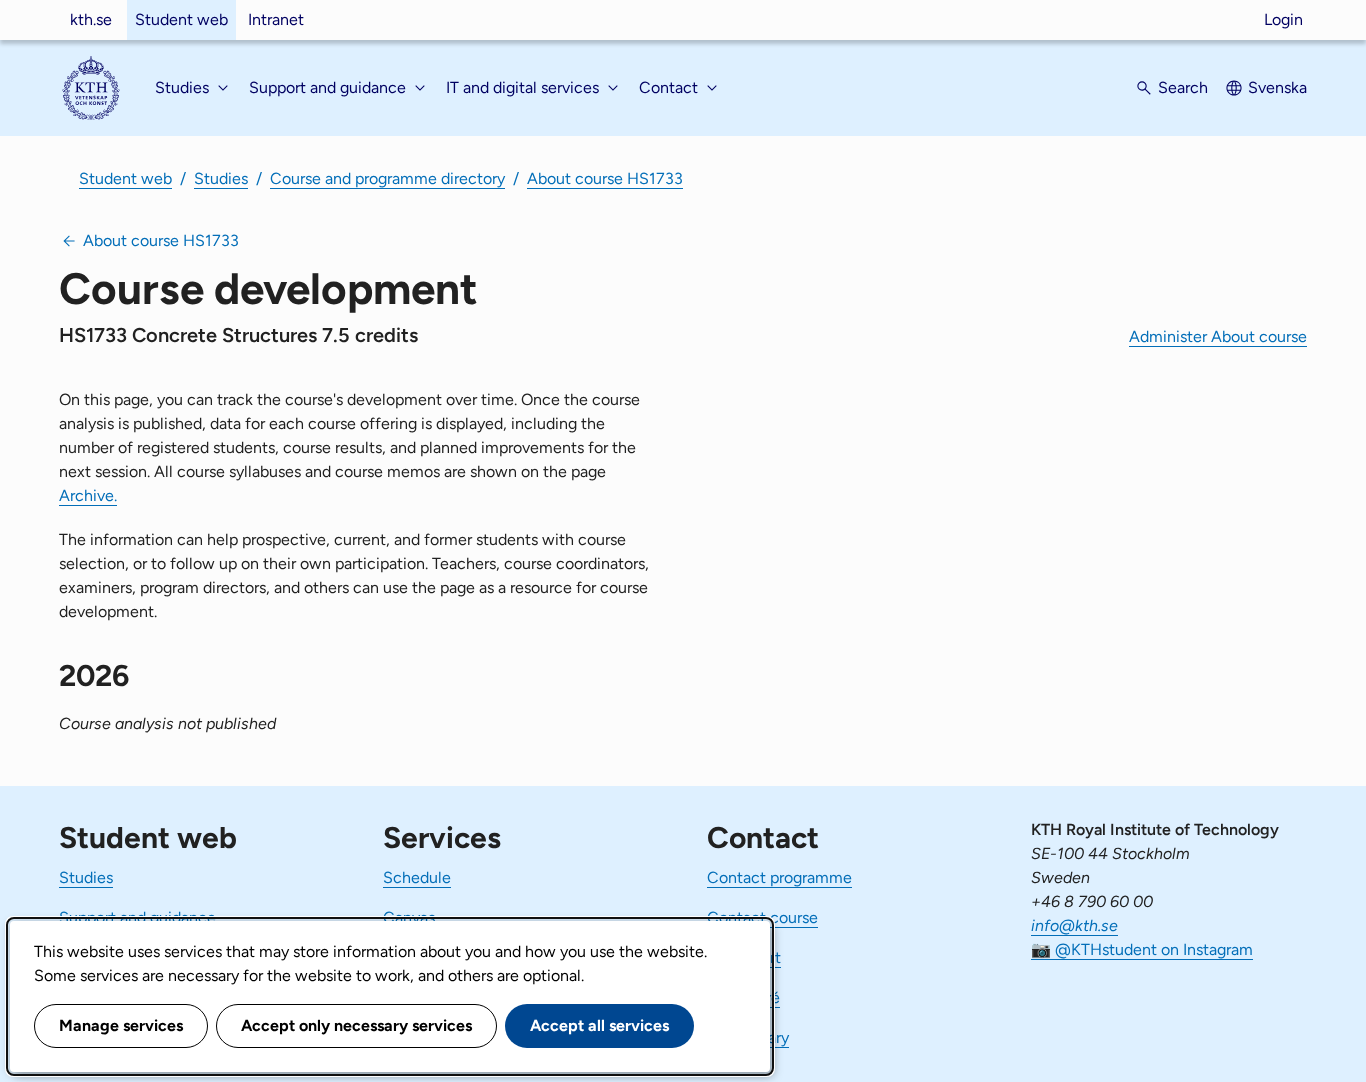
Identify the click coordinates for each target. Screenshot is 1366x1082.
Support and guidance (137, 917)
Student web (181, 19)
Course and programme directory (387, 178)
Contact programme (779, 877)
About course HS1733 (605, 178)
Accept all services (599, 1025)
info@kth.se (1074, 925)
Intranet (276, 19)
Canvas (409, 917)
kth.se (91, 19)
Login (1283, 19)
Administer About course (1218, 336)
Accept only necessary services (356, 1025)
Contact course (762, 917)
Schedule (417, 877)
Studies (221, 178)
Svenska (1277, 87)
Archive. (88, 495)
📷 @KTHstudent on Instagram (1142, 949)
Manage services (121, 1025)
